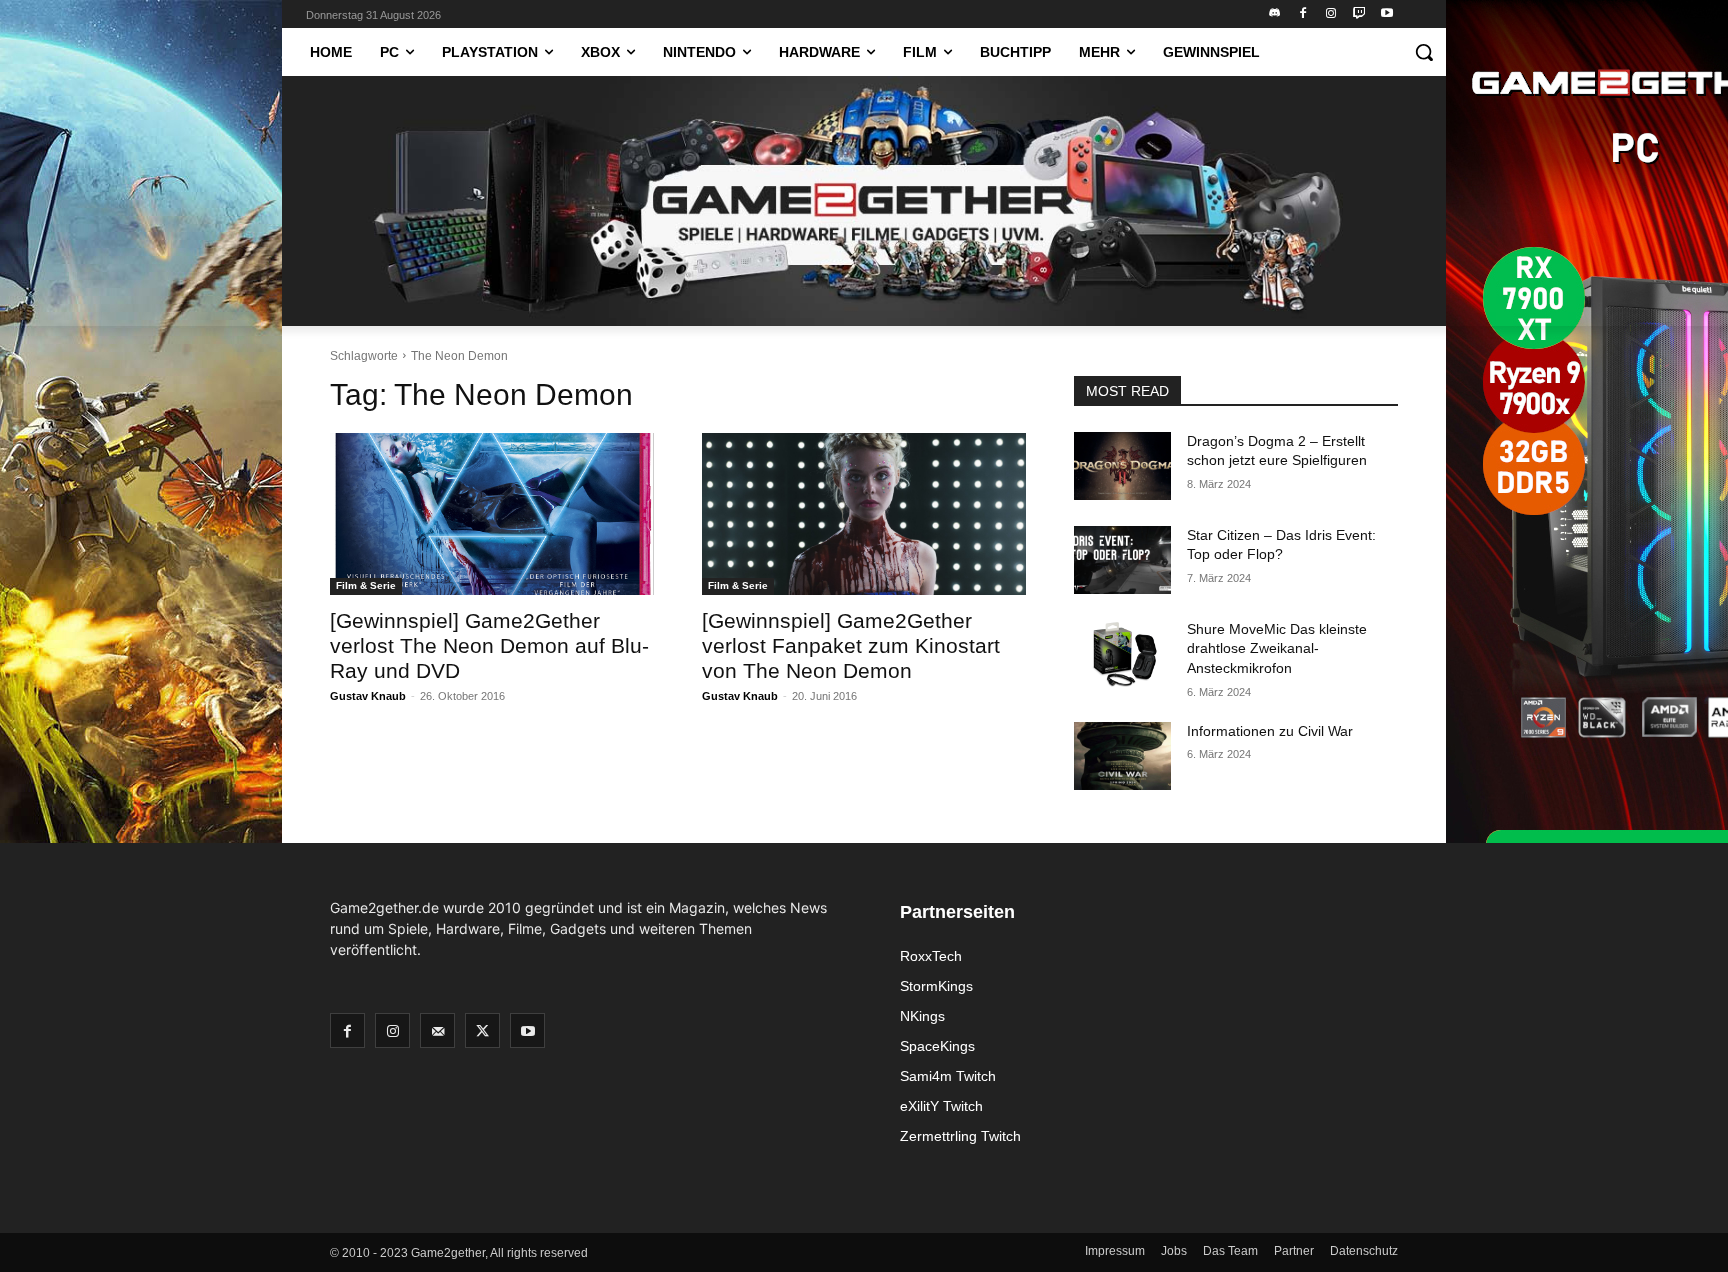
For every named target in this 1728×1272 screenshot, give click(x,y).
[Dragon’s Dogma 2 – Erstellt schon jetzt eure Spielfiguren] (1122, 466)
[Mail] (437, 1030)
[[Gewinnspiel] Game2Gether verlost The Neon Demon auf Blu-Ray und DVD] (492, 514)
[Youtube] (1386, 14)
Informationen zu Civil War (1270, 731)
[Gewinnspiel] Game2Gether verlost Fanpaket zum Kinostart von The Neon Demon (851, 645)
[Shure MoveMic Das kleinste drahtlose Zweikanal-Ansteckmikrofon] (1122, 654)
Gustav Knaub (368, 696)
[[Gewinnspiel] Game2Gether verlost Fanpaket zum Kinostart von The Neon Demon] (864, 514)
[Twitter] (482, 1030)
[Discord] (1275, 14)
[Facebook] (1303, 14)
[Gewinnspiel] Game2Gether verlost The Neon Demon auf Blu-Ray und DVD (489, 645)
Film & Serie (366, 585)
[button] (1424, 52)
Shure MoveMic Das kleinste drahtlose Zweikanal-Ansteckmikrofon (1277, 648)
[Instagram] (1331, 14)
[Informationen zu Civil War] (1122, 756)
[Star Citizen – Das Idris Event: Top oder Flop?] (1122, 560)
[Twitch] (1358, 14)
